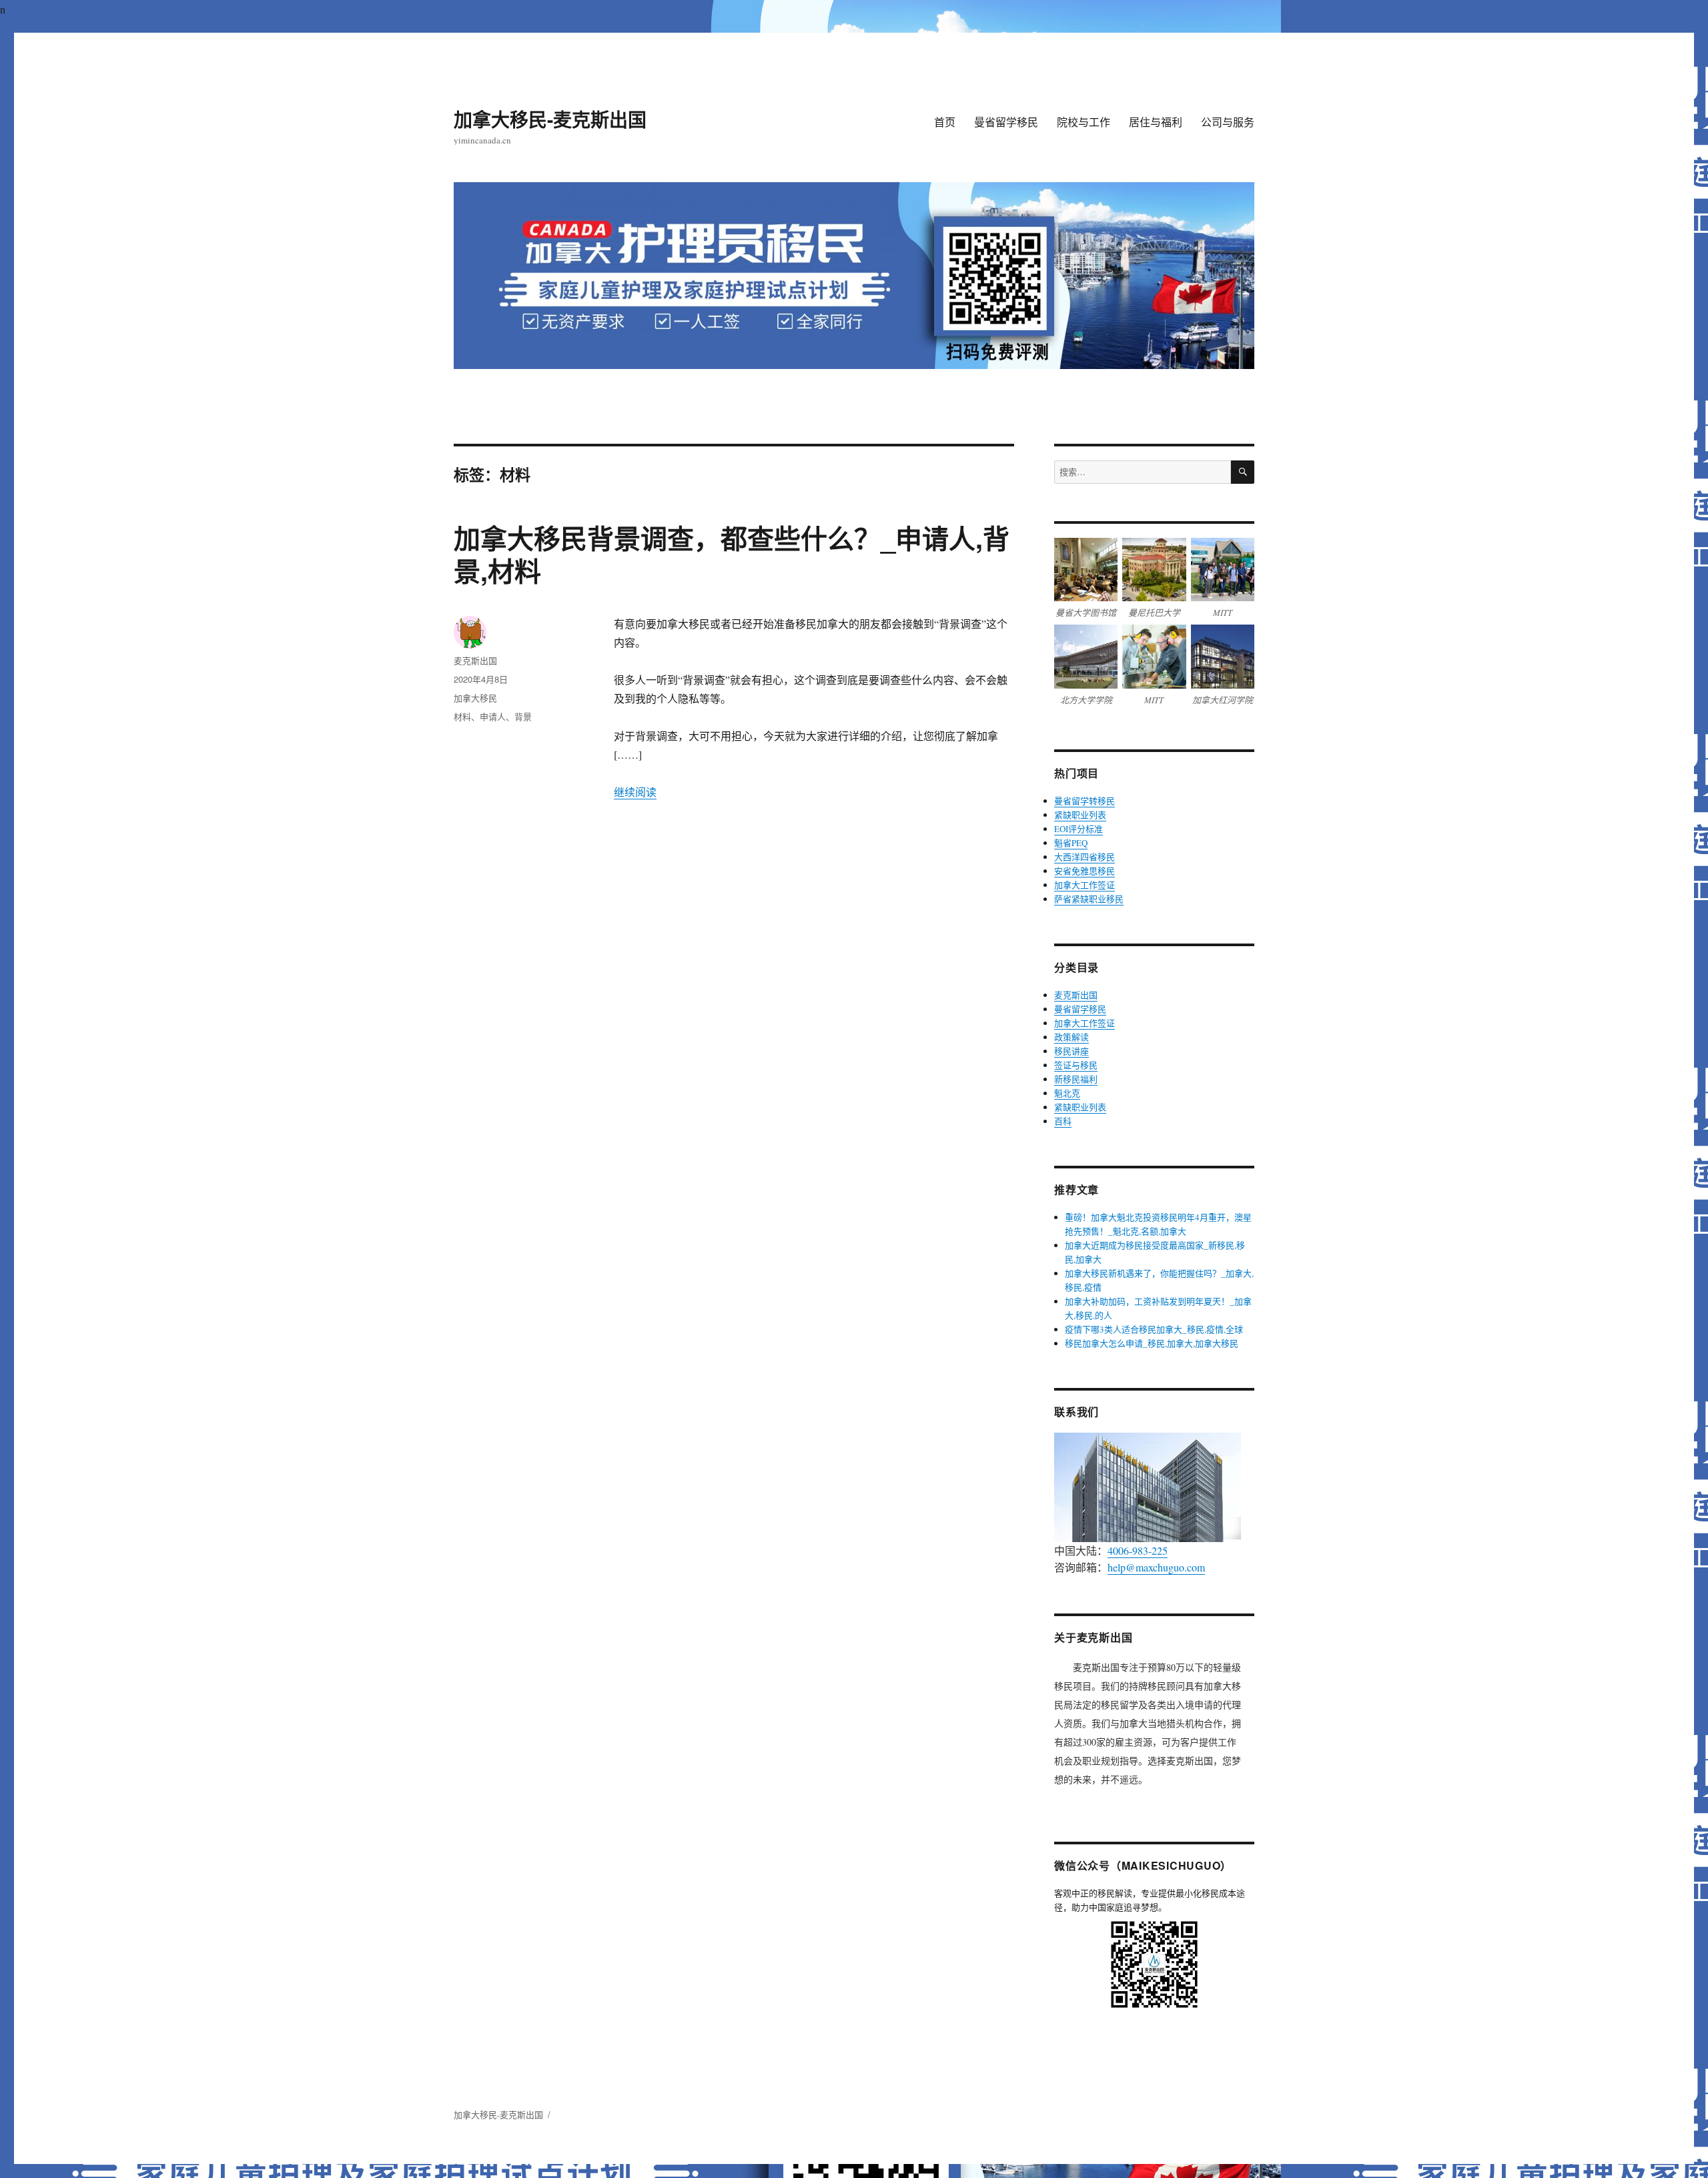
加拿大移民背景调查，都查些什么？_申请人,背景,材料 (732, 554)
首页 (945, 122)
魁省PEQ (1071, 843)
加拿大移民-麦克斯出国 (550, 119)
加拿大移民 (475, 698)
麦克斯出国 (475, 660)
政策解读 (1072, 1037)
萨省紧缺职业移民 (1089, 899)
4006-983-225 (1138, 1550)
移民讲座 (1072, 1051)
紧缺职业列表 (1080, 815)
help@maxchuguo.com (1156, 1567)
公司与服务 (1228, 122)
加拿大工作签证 (1085, 885)
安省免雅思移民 (1085, 871)
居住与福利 (1156, 122)
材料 (462, 716)
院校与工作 (1084, 122)
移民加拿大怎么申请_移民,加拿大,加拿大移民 (1152, 1343)
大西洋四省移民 (1085, 857)
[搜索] (1243, 472)
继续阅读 (635, 792)
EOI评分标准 (1079, 829)
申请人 (493, 716)
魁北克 (1067, 1093)
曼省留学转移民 (1085, 801)
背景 (523, 716)
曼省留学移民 (1006, 122)
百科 (1063, 1121)
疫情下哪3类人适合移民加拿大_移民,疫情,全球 (1154, 1329)
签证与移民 (1076, 1065)
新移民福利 (1076, 1079)
